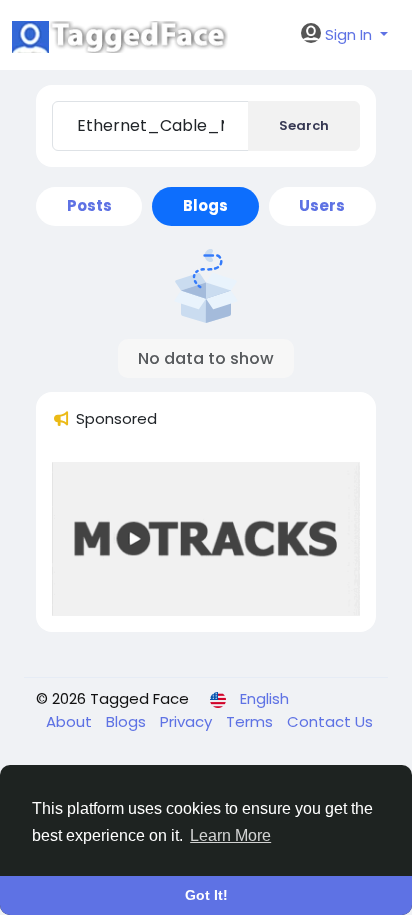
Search (304, 125)
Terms (251, 721)
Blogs (128, 721)
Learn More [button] (230, 835)
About (71, 721)
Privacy (188, 721)
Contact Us (330, 721)
